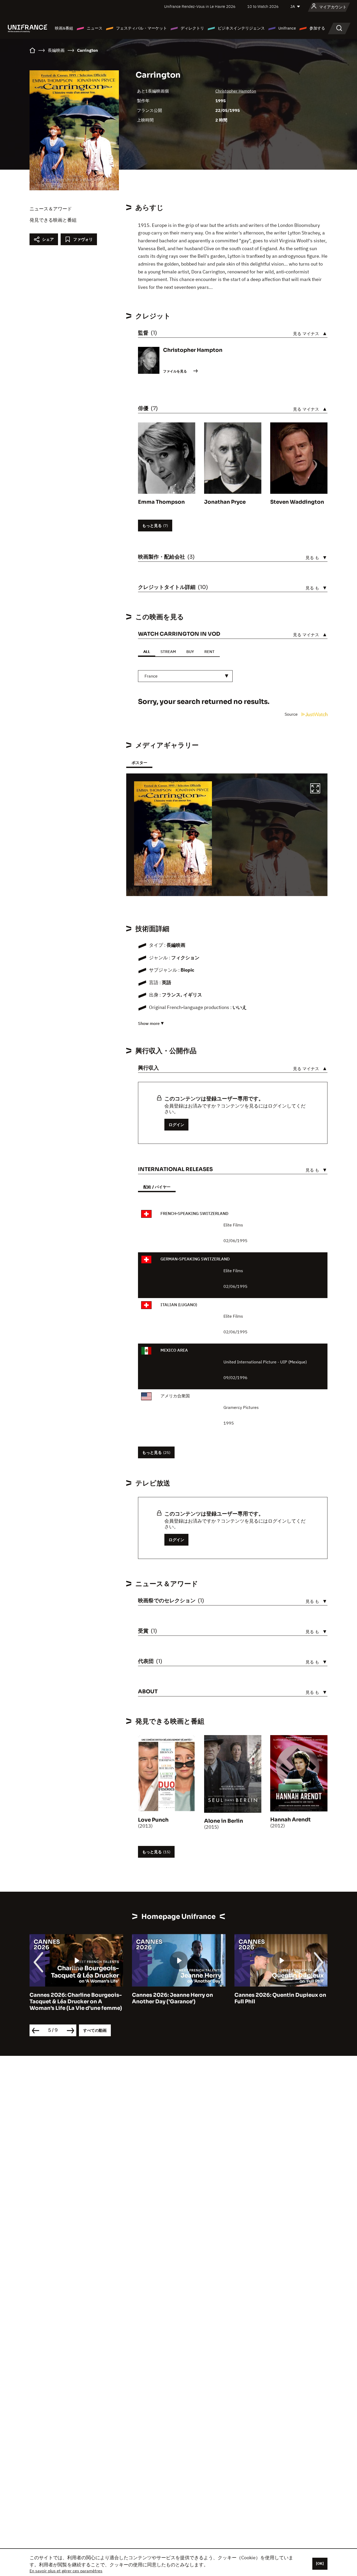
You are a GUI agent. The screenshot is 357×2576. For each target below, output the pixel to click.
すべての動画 (95, 2030)
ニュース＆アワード (51, 209)
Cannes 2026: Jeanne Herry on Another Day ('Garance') (172, 1998)
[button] (315, 789)
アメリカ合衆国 (175, 1396)
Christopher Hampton (236, 91)
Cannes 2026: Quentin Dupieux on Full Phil (280, 1998)
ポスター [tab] (139, 763)
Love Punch (153, 1820)
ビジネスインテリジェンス (241, 28)
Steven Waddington (297, 502)
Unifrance (287, 28)
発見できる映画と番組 (53, 220)
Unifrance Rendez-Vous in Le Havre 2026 (200, 6)
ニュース (95, 28)
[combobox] (185, 676)
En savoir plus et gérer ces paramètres (66, 2571)
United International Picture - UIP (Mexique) (265, 1362)
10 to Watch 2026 (263, 6)
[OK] (320, 2563)
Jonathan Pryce (225, 502)
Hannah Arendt (290, 1820)
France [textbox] (151, 676)
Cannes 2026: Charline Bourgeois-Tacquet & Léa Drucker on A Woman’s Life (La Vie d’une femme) (76, 2002)
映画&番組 (64, 28)
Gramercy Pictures (241, 1407)
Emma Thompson (161, 502)
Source (292, 714)
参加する (317, 28)
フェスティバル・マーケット (142, 28)
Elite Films (233, 1225)
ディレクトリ (192, 28)
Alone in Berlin (224, 1821)
